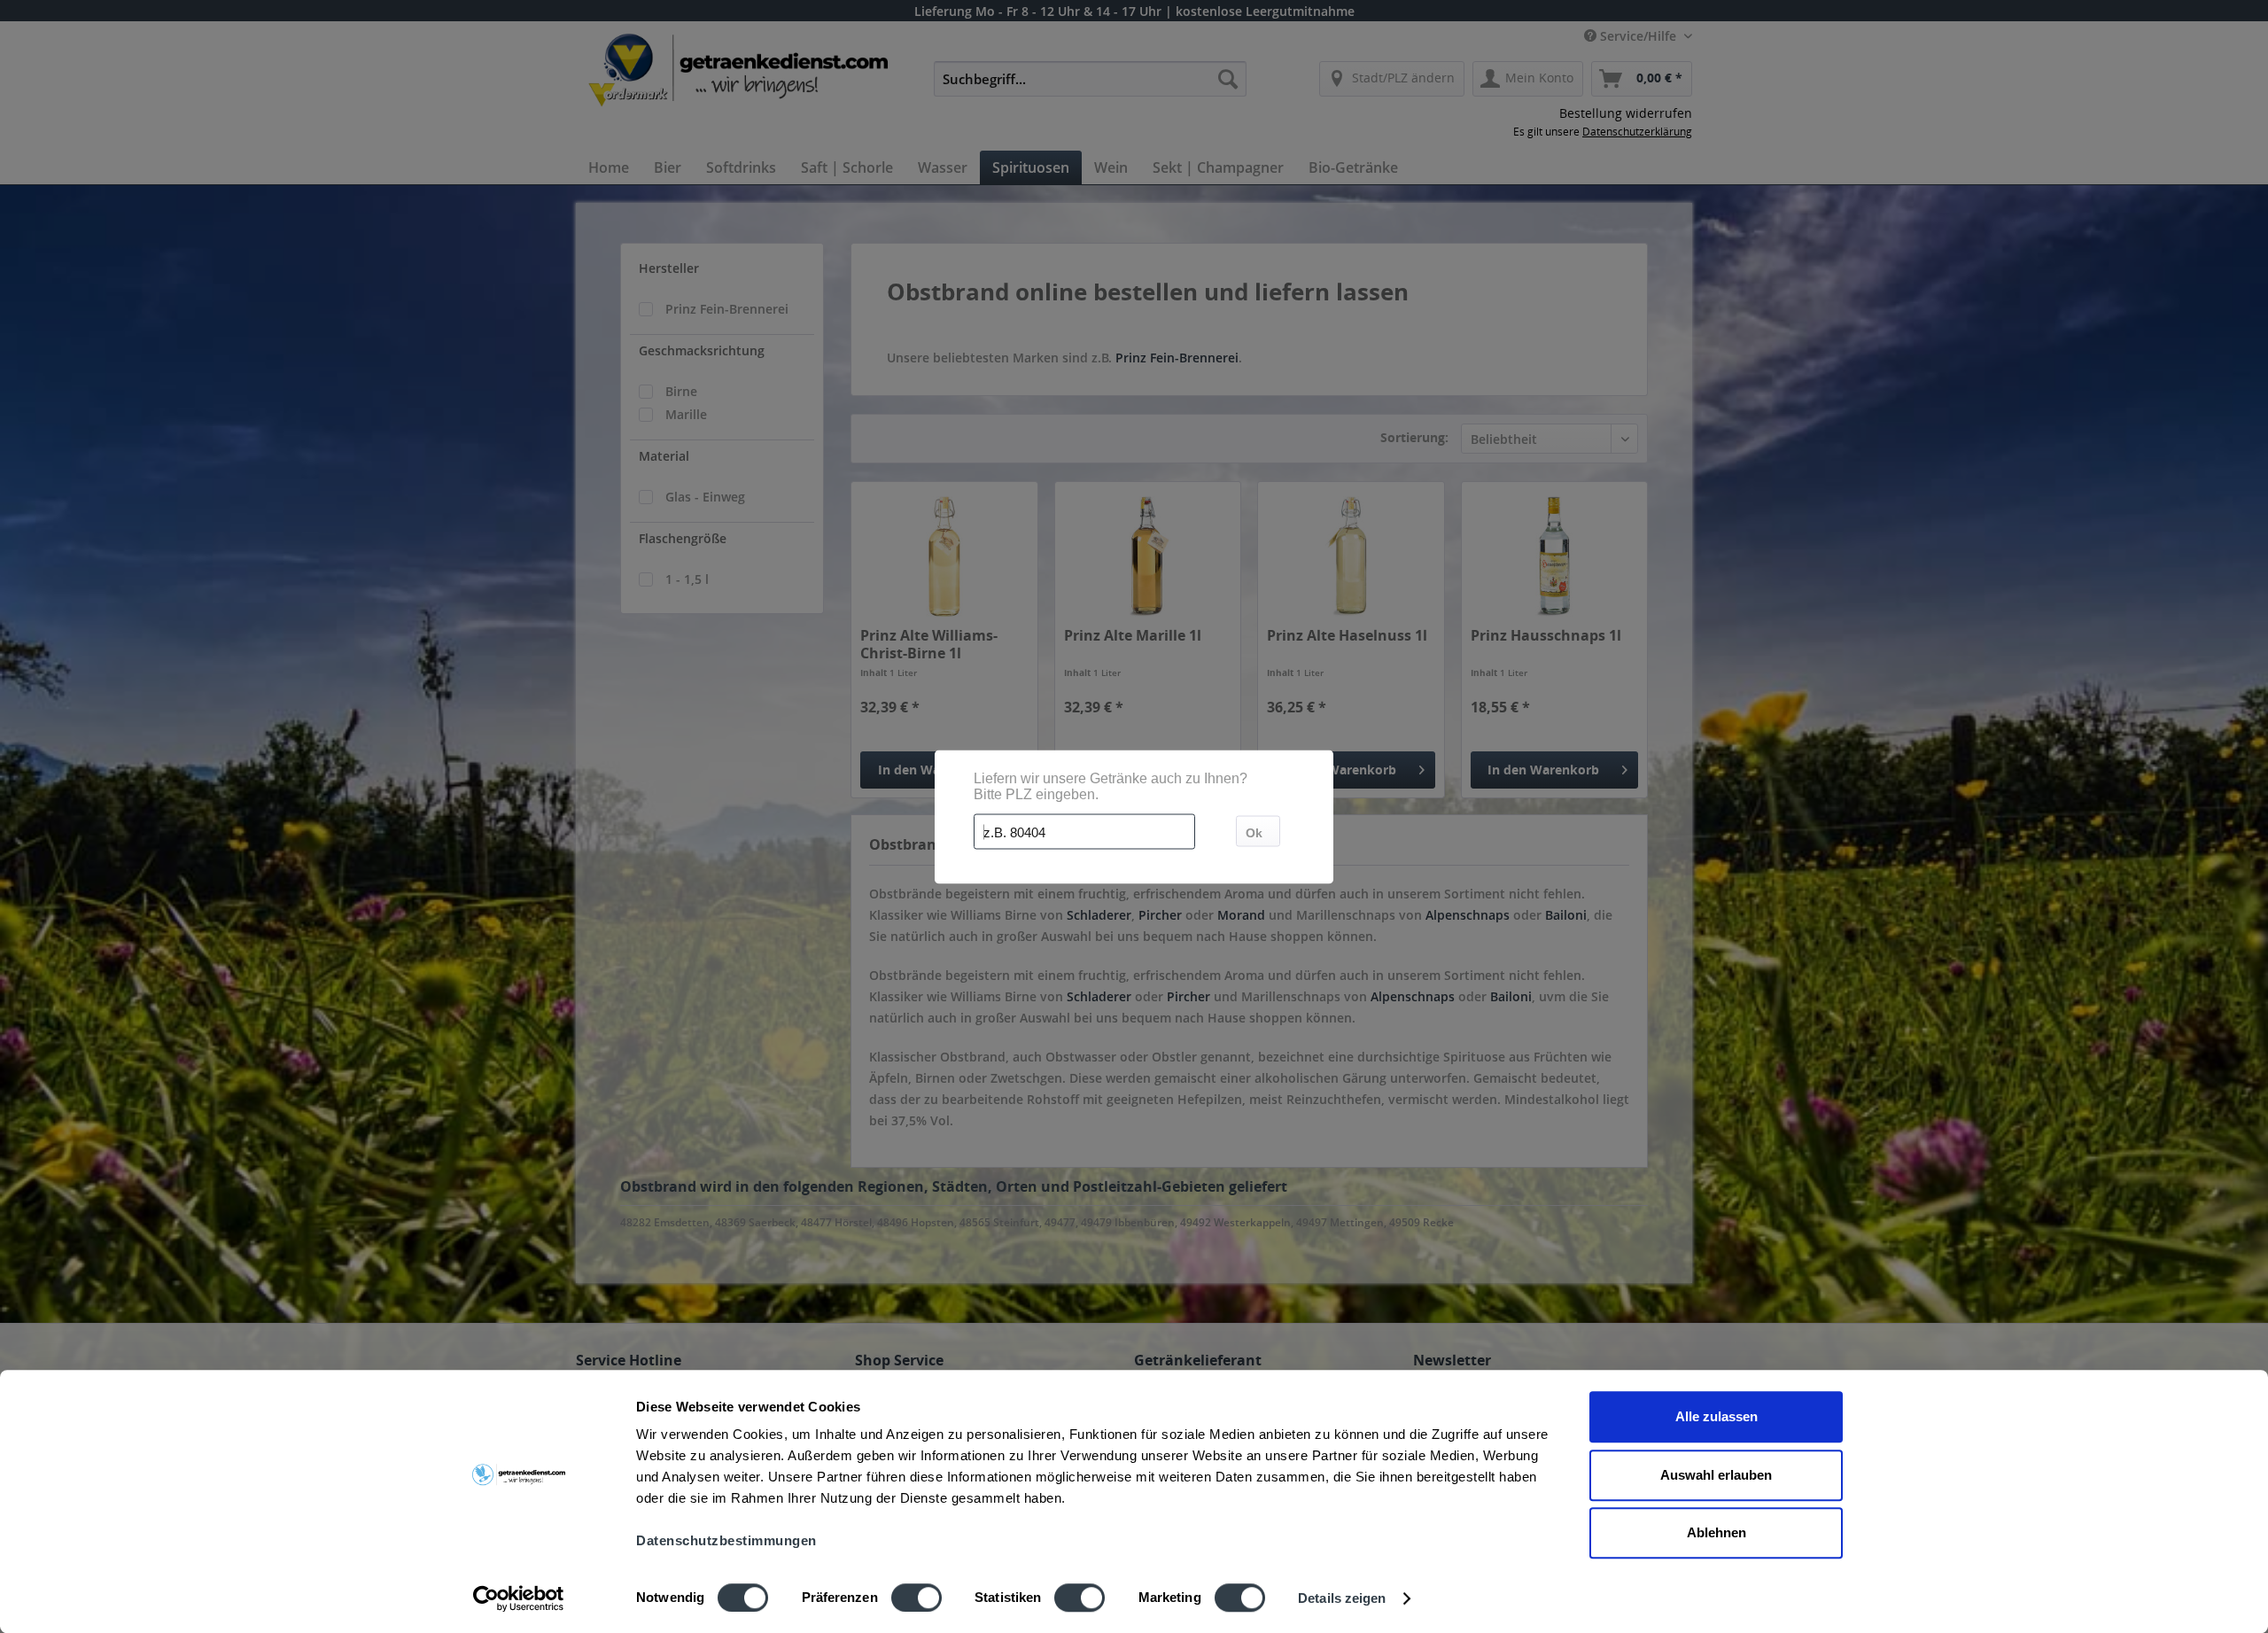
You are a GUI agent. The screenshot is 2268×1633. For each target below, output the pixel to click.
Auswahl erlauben (1716, 1475)
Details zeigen (1342, 1598)
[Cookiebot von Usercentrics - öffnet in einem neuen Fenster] (519, 1598)
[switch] (917, 1598)
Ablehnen (1717, 1532)
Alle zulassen (1717, 1416)
